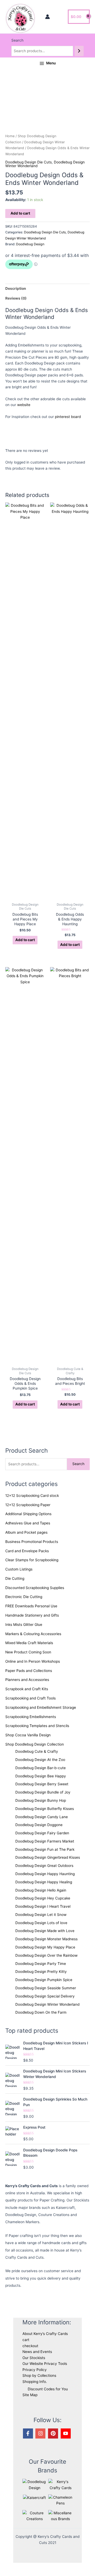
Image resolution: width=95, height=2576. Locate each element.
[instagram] (41, 2433)
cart (26, 2340)
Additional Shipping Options (28, 1514)
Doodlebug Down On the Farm (41, 2012)
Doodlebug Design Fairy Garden (42, 1833)
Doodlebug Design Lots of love (41, 1923)
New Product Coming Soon (28, 1652)
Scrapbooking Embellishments (31, 1717)
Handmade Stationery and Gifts (32, 1615)
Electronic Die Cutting (24, 1597)
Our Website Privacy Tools (45, 2364)
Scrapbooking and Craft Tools (30, 1698)
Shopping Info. (35, 2382)
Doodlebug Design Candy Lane (42, 1817)
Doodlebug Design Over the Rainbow (46, 1955)
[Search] (79, 51)
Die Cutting (15, 1578)
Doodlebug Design (30, 244)
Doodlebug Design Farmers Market (45, 1841)
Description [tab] (16, 288)
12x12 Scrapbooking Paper (28, 1505)
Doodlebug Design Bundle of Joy (43, 1792)
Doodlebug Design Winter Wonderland (47, 2004)
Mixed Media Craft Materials (29, 1643)
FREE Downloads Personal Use (31, 1606)
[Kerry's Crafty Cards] (60, 2484)
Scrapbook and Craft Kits (27, 1689)
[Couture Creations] (34, 2516)
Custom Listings (19, 1569)
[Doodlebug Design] (34, 2484)
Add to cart (20, 213)
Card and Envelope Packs (27, 1551)
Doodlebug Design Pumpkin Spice (44, 1980)
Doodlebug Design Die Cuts (28, 162)
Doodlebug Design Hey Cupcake (43, 1898)
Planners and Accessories (27, 1680)
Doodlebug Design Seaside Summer (46, 1988)
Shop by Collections (39, 2375)
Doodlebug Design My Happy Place (45, 1947)
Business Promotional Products (32, 1542)
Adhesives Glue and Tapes (28, 1523)
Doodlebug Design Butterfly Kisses (45, 1809)
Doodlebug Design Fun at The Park (45, 1849)
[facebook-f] (29, 2433)
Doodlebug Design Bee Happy (41, 1776)
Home (10, 136)
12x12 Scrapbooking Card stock (32, 1496)
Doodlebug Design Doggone (39, 1825)
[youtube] (66, 2433)
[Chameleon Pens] (60, 2500)
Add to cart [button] (25, 940)
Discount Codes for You (48, 2389)
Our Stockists (34, 2358)
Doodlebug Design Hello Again (41, 1890)
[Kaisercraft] (34, 2497)
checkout (30, 2346)
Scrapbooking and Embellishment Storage (41, 1707)
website (24, 405)
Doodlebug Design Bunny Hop (41, 1800)
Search (17, 40)
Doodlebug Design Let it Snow (41, 1915)
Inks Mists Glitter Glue (24, 1625)
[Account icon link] (47, 17)
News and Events (37, 2352)
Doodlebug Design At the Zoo (40, 1760)
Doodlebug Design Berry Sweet (42, 1784)
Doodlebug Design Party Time (41, 1964)
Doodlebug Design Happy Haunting (45, 1874)
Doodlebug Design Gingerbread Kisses (48, 1857)
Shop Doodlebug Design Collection (35, 1744)
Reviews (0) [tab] (16, 298)
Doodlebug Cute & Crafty (37, 1751)
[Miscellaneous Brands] (60, 2516)
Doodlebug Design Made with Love (45, 1931)
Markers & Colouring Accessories (33, 1634)
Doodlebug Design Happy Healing (44, 1882)
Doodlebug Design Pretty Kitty (41, 1972)
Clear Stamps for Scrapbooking (32, 1560)
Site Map (30, 2395)
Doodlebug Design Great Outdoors (44, 1866)
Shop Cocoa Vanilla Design (28, 1735)
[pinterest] (54, 2433)
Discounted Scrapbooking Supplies (35, 1588)
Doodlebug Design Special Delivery (45, 1996)
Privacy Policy (35, 2370)
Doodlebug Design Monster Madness (46, 1939)
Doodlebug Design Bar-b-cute (41, 1768)
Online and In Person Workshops (33, 1661)
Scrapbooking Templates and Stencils (37, 1726)
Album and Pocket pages (26, 1532)
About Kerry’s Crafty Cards (45, 2334)
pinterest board (68, 417)
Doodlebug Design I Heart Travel (43, 1906)
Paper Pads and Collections (29, 1671)
